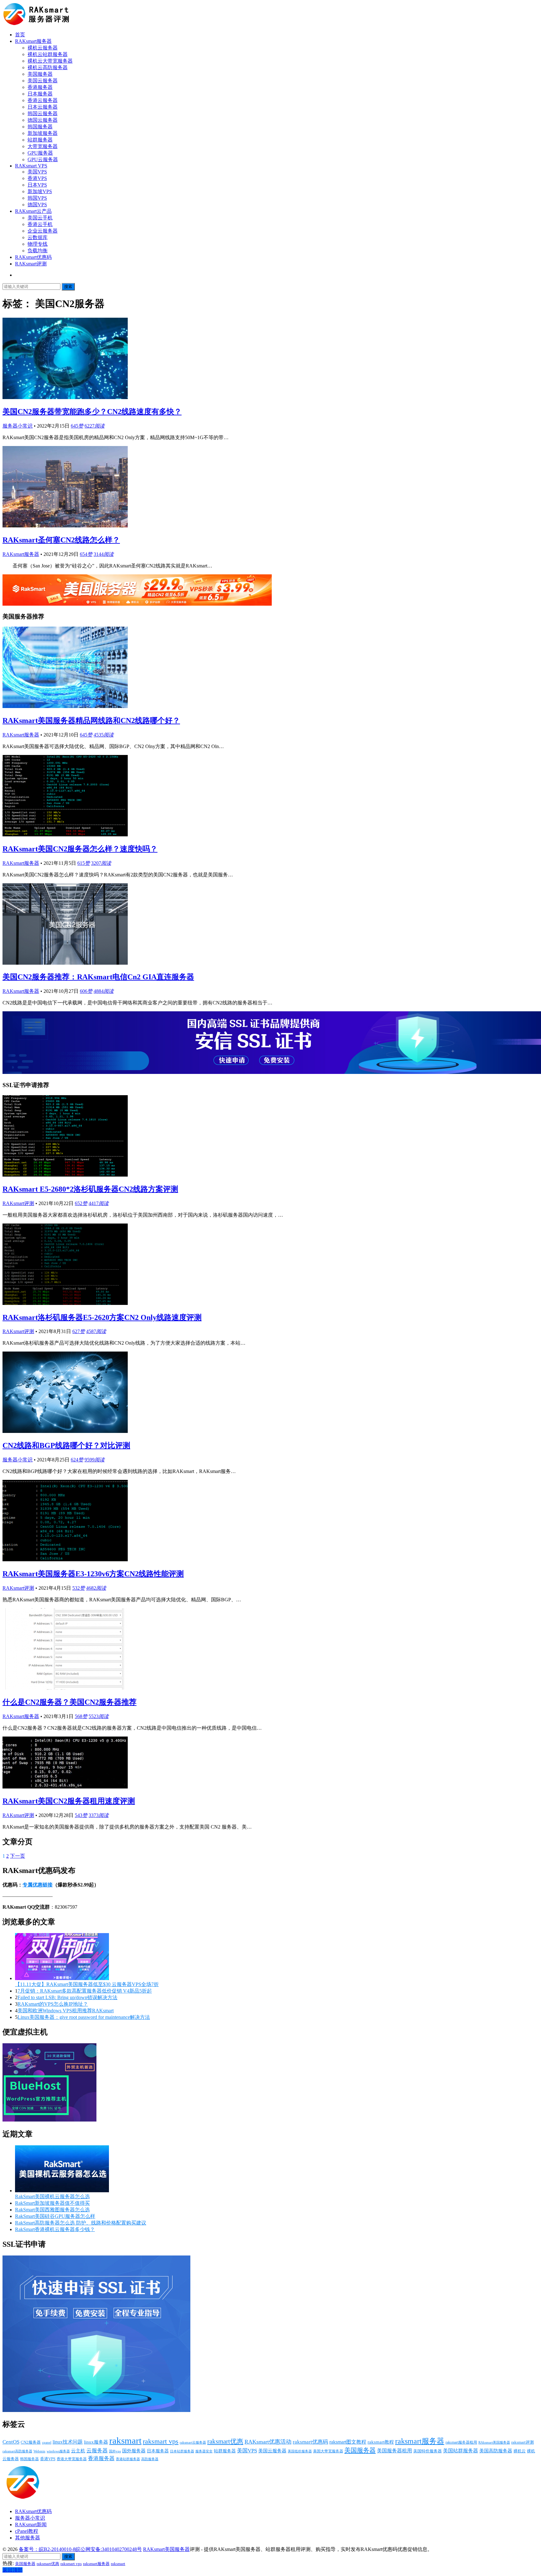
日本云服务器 (43, 107)
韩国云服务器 (43, 113)
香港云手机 (40, 224)
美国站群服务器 (461, 2451)
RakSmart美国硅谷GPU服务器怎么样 (55, 2216)
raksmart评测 (523, 2442)
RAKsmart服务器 (33, 41)
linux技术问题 (68, 2442)
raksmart (125, 2440)
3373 (99, 1815)
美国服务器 (40, 74)
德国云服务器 (43, 120)
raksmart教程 (381, 2442)
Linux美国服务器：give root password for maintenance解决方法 (84, 2017)
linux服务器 (96, 2442)
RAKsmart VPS (31, 166)
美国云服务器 (43, 81)
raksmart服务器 (420, 2441)
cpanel (47, 2443)
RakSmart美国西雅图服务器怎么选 (52, 2210)
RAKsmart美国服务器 (166, 2549)
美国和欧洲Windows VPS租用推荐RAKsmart (66, 2011)
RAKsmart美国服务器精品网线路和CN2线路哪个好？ (91, 721)
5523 (99, 1716)
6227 (95, 426)
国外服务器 (134, 2451)
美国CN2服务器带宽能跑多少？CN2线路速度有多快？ (92, 412)
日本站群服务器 (182, 2451)
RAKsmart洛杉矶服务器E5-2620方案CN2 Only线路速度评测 (102, 1317)
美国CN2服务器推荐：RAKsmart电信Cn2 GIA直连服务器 (98, 977)
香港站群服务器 (128, 2459)
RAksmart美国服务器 (494, 2442)
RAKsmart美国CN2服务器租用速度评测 (69, 1801)
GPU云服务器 (43, 159)
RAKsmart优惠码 (33, 257)
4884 (104, 991)
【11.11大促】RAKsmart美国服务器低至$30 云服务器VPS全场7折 (87, 1984)
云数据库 (38, 237)
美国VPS (37, 172)
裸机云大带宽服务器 (50, 61)
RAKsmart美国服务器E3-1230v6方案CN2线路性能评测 (93, 1574)
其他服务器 (28, 2538)
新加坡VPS (40, 191)
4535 (104, 735)
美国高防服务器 (496, 2451)
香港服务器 (40, 87)
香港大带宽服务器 (72, 2459)
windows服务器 (58, 2451)
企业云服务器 (43, 231)
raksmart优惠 (225, 2441)
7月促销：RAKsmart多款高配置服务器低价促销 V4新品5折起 (85, 1991)
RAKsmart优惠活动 (268, 2442)
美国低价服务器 (300, 2451)
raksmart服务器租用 (461, 2443)
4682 (96, 1588)
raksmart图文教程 (348, 2442)
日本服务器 (40, 94)
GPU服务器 (40, 153)
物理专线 (38, 244)
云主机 (78, 2451)
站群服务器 (40, 140)
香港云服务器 (43, 100)
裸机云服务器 (43, 48)
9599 (95, 1460)
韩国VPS (37, 198)
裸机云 (520, 2451)
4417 (99, 1203)
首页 (20, 35)
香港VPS (37, 178)
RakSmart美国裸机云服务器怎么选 (52, 2196)
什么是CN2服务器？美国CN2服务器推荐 (70, 1702)
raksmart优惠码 (310, 2442)
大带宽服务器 (43, 146)
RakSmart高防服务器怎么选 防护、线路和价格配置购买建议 (81, 2223)
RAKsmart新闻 (31, 2525)
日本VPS (37, 185)
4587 (96, 1331)
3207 (101, 863)
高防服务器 (150, 2459)
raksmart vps (161, 2441)
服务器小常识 (18, 426)
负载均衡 (38, 251)
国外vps (115, 2451)
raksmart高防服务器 (17, 2451)
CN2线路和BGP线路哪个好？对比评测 (66, 1445)
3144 (104, 554)
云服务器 (97, 2451)
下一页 (18, 1856)
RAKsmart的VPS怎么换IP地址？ (53, 2004)
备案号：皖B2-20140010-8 (47, 2549)
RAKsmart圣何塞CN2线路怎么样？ (61, 540)
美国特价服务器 (428, 2451)
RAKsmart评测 (31, 264)
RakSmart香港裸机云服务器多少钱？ (55, 2229)
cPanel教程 (27, 2531)
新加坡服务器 (43, 133)
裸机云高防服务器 (48, 67)
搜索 (68, 287)
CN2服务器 (31, 2442)
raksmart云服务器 (193, 2442)
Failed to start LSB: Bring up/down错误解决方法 (67, 1997)
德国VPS (37, 205)
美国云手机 (40, 218)
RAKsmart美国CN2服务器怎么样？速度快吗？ (80, 849)
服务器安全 (204, 2451)
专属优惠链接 (38, 1885)
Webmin (39, 2451)
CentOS (11, 2442)
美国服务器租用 (394, 2451)
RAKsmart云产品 (33, 211)
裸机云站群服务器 (48, 54)
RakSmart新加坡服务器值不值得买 (52, 2203)
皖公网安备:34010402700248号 (109, 2549)
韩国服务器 (40, 127)
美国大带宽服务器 (328, 2451)
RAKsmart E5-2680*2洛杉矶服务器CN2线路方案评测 (90, 1189)
